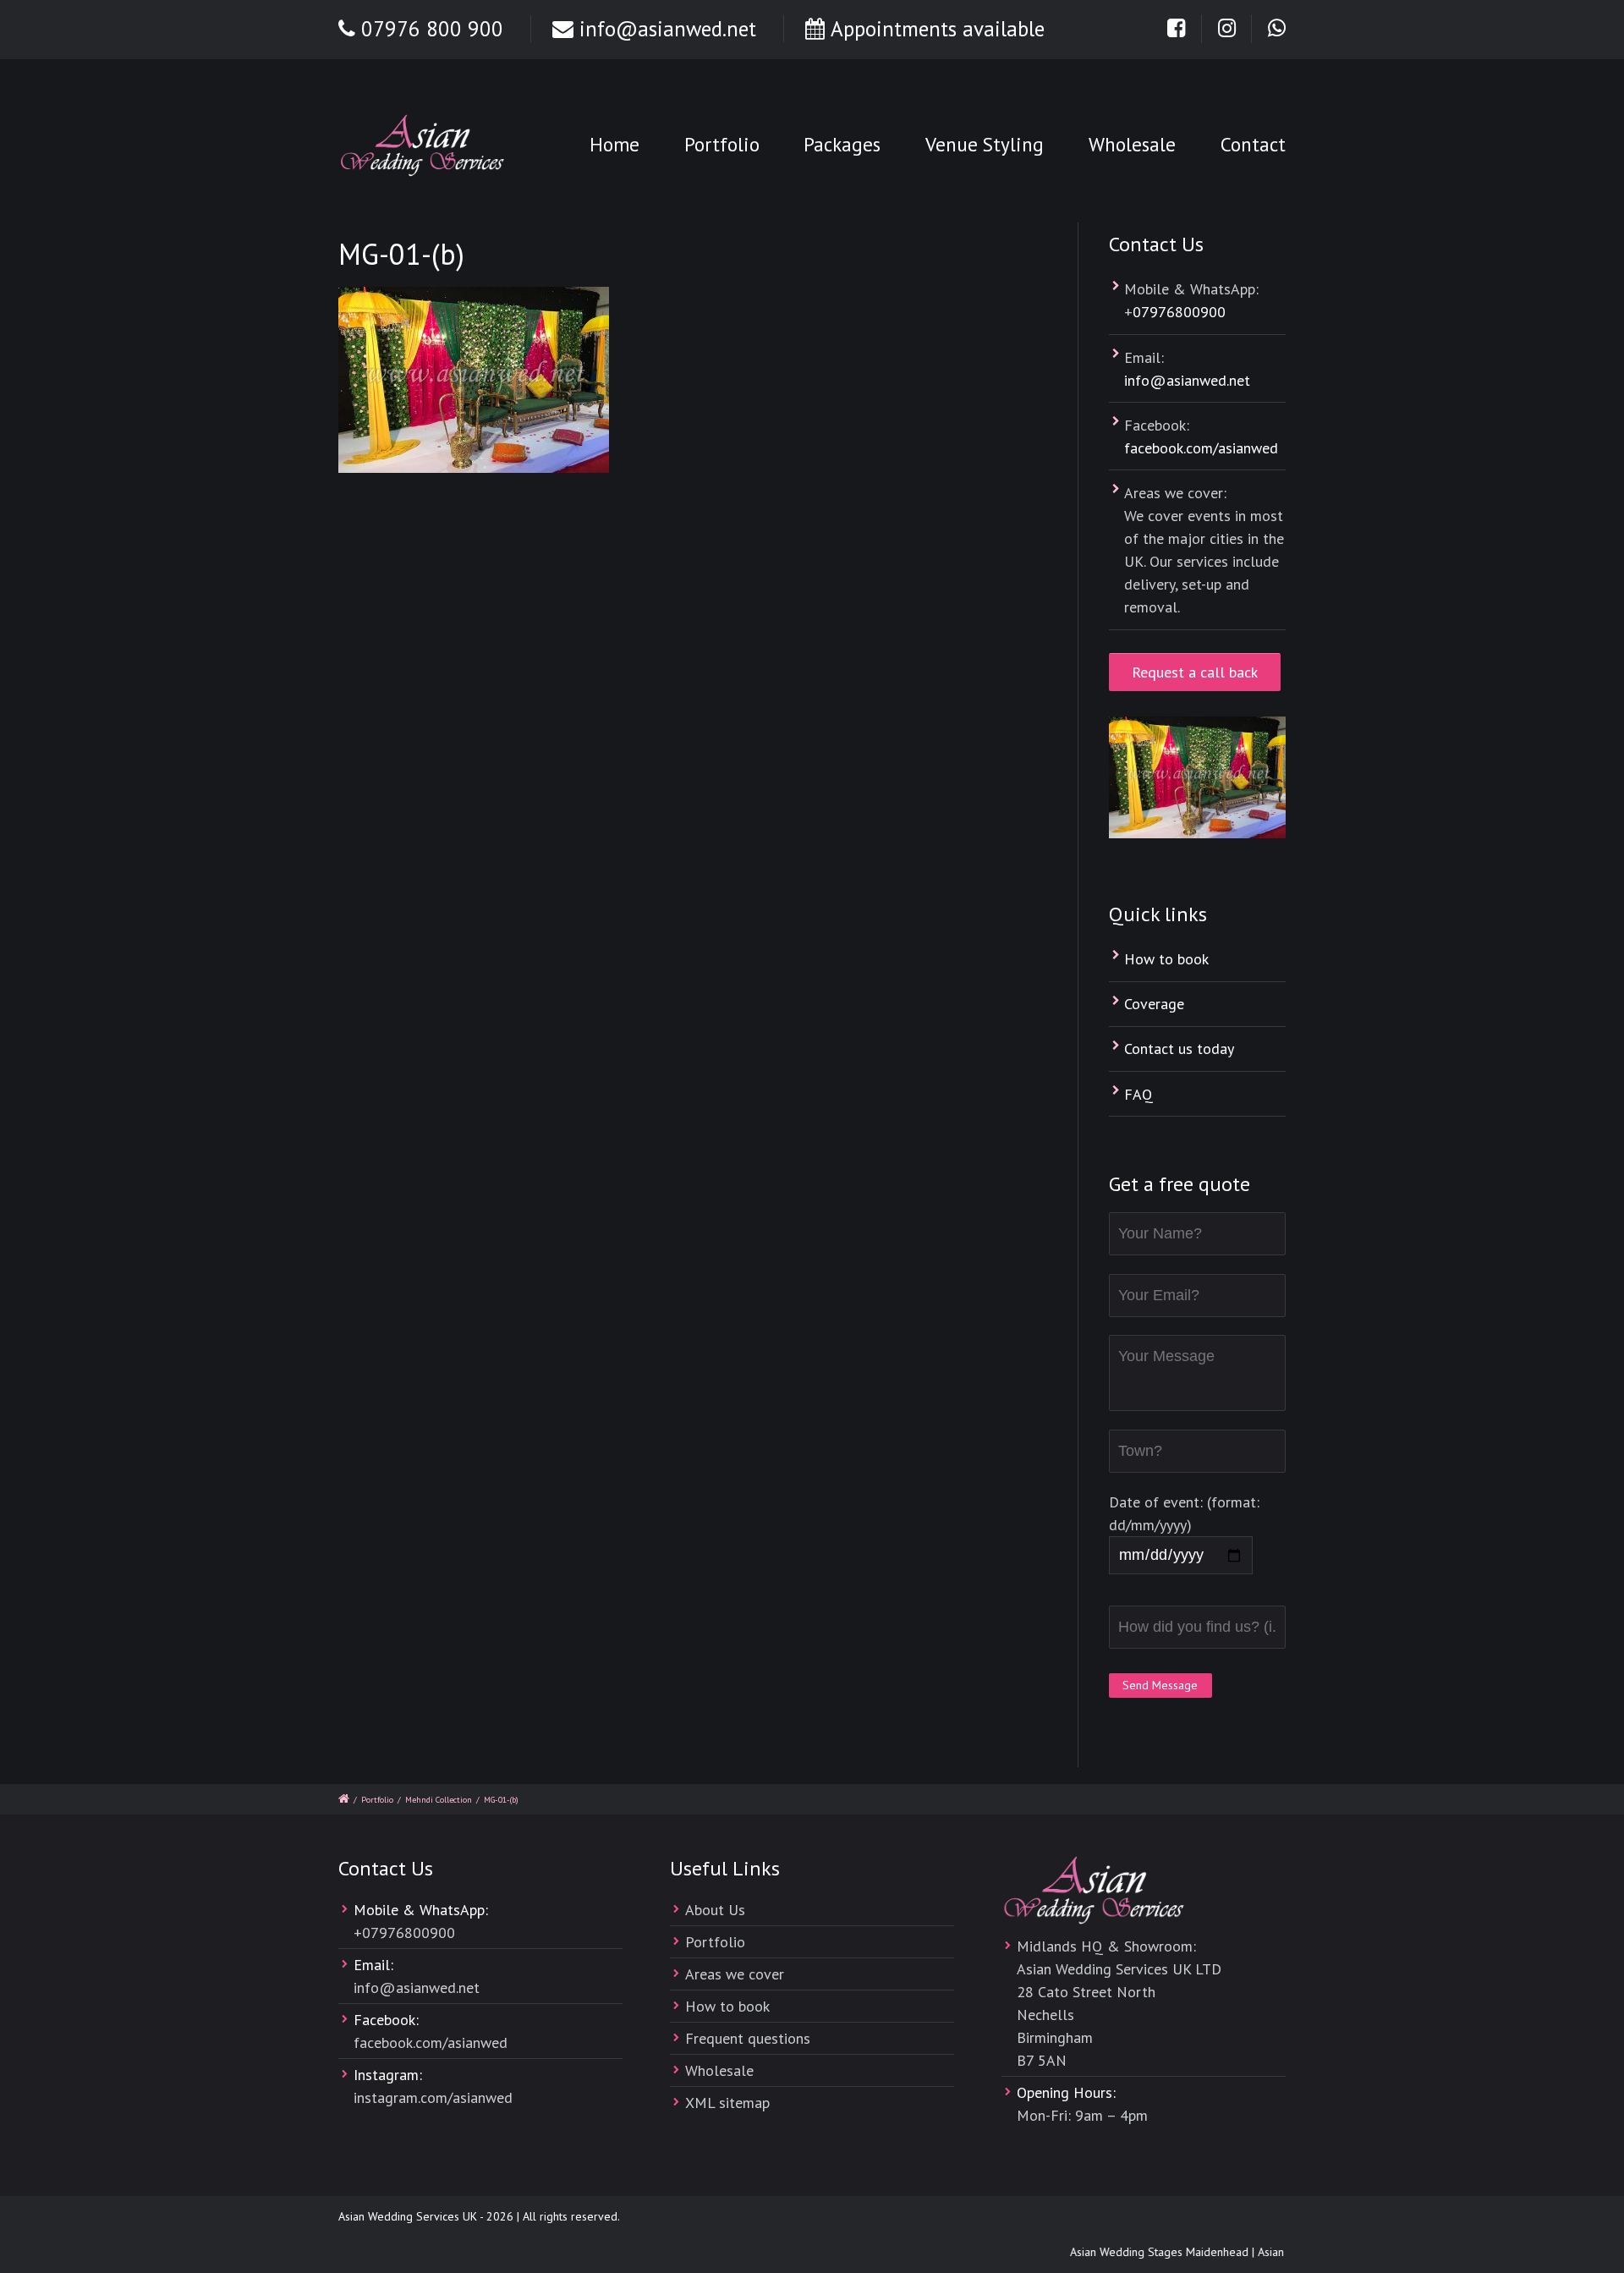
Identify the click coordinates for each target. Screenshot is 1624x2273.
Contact (1253, 144)
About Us (715, 1910)
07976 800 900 (432, 29)
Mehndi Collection (439, 1800)
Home (614, 144)
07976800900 (1179, 312)
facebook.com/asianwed (1201, 448)
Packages (842, 144)
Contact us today (1179, 1049)
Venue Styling (985, 144)
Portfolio (722, 144)
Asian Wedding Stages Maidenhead (1145, 2252)
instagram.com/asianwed (433, 2097)
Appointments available (938, 29)
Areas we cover (735, 1974)
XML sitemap (727, 2103)
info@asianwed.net (668, 29)
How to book (1166, 959)
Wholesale (1132, 144)
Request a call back (1195, 672)
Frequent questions (748, 2038)
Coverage (1154, 1004)
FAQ (1138, 1094)
